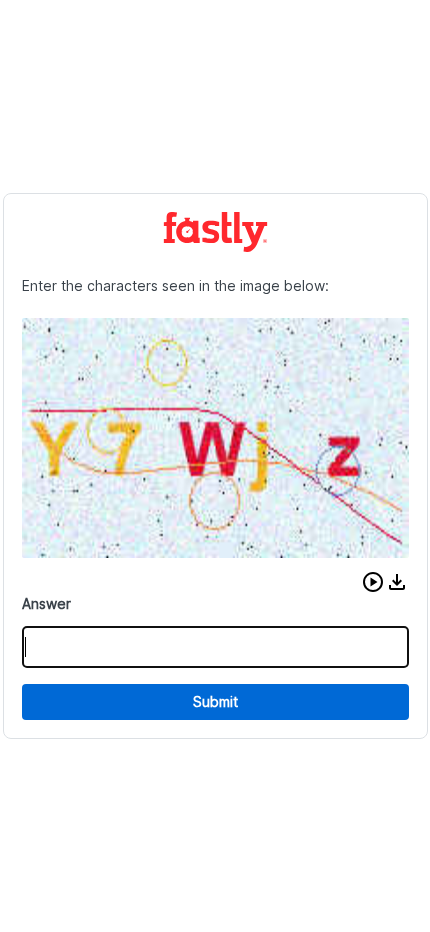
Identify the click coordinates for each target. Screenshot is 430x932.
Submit (215, 701)
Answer (46, 603)
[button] (373, 582)
